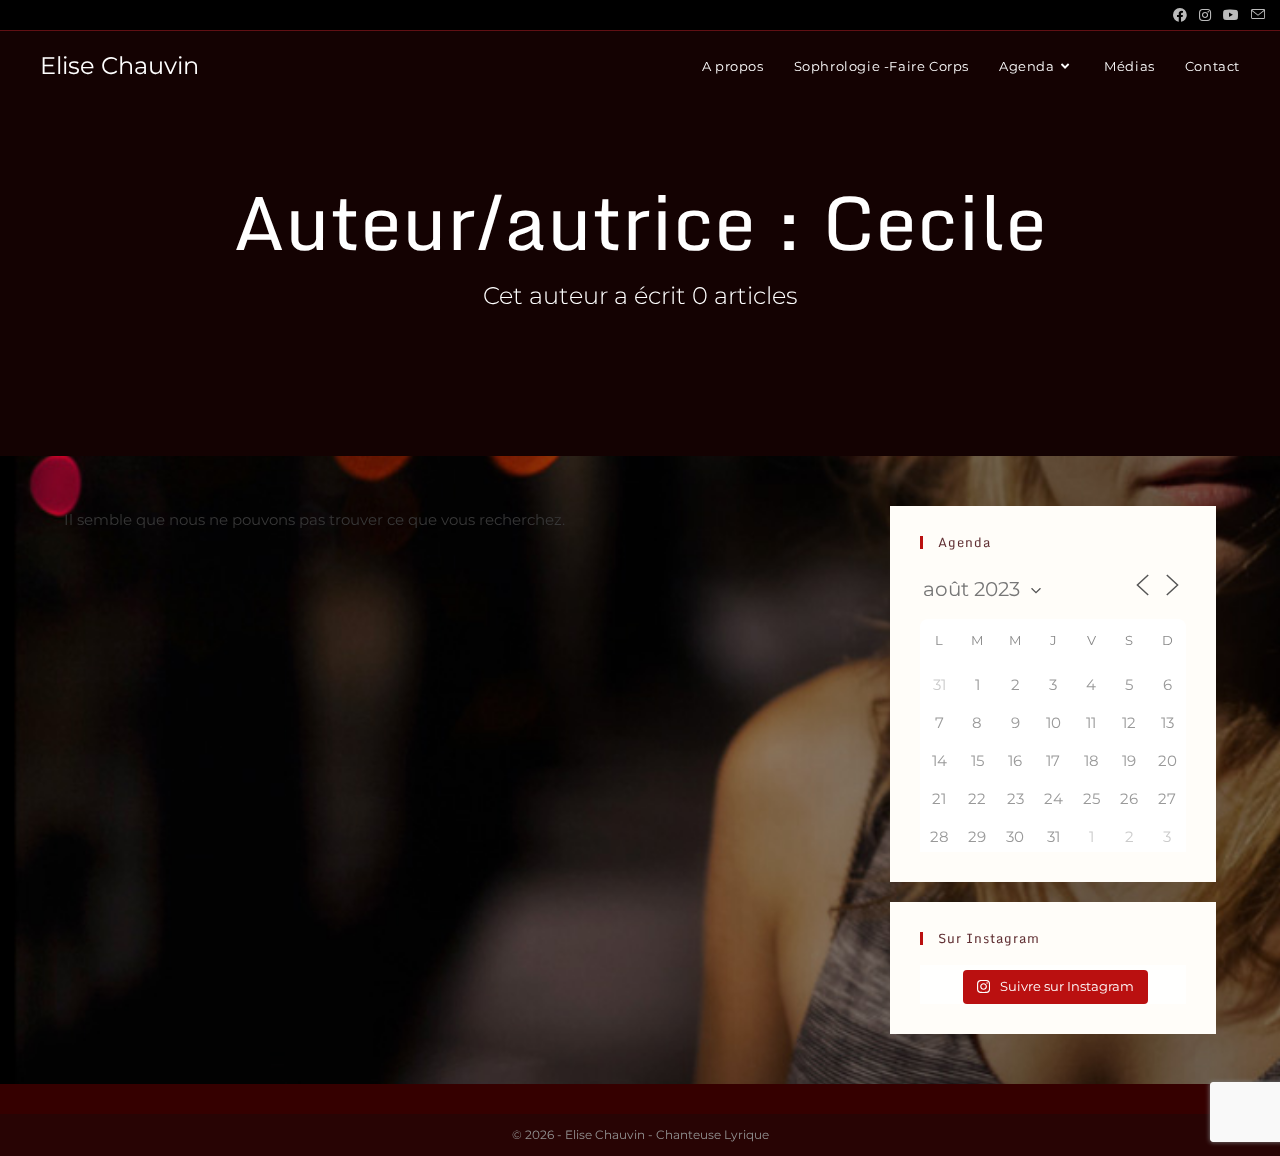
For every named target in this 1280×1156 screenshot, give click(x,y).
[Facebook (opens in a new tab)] (1180, 15)
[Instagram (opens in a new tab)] (1205, 15)
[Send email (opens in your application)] (1255, 15)
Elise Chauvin (119, 65)
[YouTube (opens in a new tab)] (1231, 15)
